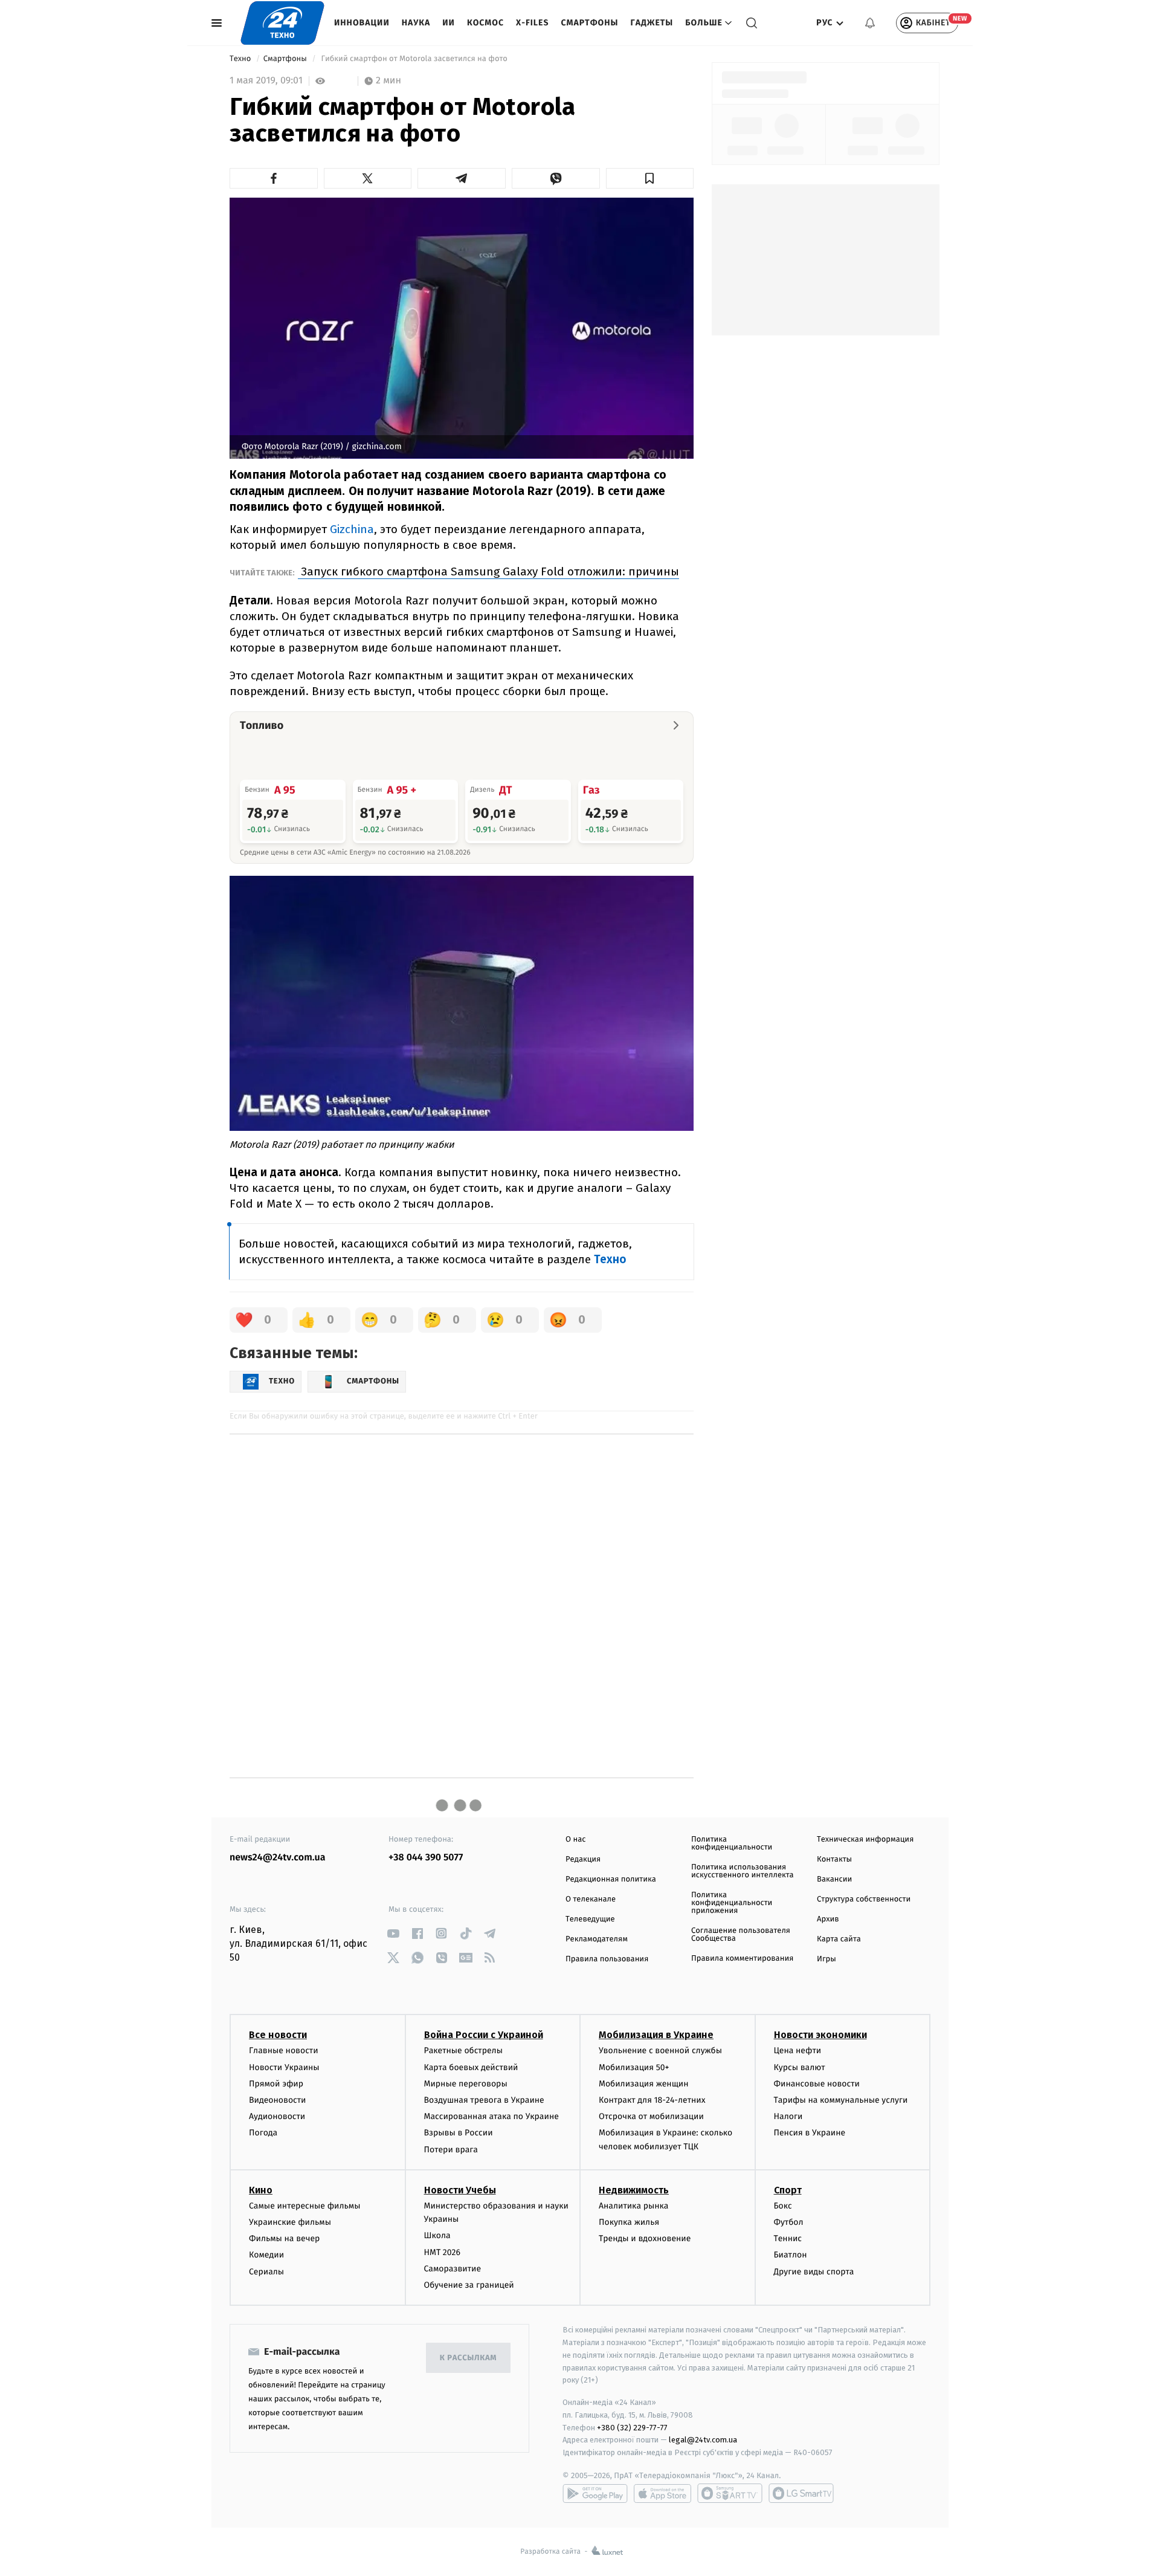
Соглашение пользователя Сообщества (741, 1935)
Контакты (834, 1859)
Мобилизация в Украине (656, 2035)
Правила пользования (607, 1959)
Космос (485, 23)
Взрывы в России (459, 2133)
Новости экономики (820, 2035)
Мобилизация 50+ (634, 2067)
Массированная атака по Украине (491, 2116)
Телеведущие (590, 1919)
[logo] (282, 23)
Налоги (788, 2116)
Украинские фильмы (290, 2222)
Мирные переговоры (466, 2084)
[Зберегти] (650, 178)
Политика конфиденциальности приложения (732, 1903)
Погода (263, 2133)
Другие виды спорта (814, 2272)
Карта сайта (839, 1939)
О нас (575, 1840)
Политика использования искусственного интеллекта (743, 1871)
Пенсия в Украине (810, 2133)
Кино (261, 2190)
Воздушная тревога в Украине (484, 2100)
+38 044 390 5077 (426, 1858)
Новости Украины (284, 2067)
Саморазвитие (453, 2269)
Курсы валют (800, 2067)
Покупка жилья (629, 2222)
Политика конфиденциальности (732, 1843)
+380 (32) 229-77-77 (632, 2428)
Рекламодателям (597, 1939)
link (393, 1933)
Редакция (583, 1859)
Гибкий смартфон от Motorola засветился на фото (414, 59)
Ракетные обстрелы (463, 2050)
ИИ (449, 23)
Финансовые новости (817, 2084)
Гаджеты (652, 23)
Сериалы (266, 2272)
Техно (241, 59)
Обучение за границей (469, 2285)
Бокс (783, 2206)
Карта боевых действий (471, 2067)
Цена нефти (798, 2050)
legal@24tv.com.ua (703, 2440)
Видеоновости (278, 2100)
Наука (416, 23)
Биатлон (791, 2255)
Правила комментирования (742, 1959)
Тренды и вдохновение (645, 2238)
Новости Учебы (460, 2190)
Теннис (788, 2238)
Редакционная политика (611, 1879)
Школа (437, 2235)
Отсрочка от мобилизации (651, 2116)
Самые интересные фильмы (304, 2206)
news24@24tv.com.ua (278, 1858)
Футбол (789, 2222)
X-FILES (532, 23)
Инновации (362, 23)
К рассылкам (468, 2358)
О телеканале (591, 1899)
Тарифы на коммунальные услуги (841, 2100)
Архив (828, 1919)
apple (662, 2493)
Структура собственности (864, 1899)
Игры (826, 1959)
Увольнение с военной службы (660, 2050)
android (595, 2493)
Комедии (266, 2255)
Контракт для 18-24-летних (652, 2100)
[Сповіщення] (870, 23)
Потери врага (451, 2150)
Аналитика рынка (634, 2206)
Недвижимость (634, 2190)
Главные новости (284, 2050)
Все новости (278, 2035)
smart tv (730, 2493)
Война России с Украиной (484, 2035)
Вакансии (834, 1879)
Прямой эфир (276, 2084)
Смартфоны (589, 23)
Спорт (788, 2190)
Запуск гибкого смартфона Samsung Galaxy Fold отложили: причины (488, 571)
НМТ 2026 (443, 2252)
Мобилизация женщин (644, 2084)
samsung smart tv (801, 2493)
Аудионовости (277, 2116)
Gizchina (352, 529)
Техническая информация (865, 1840)
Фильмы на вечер (284, 2238)
